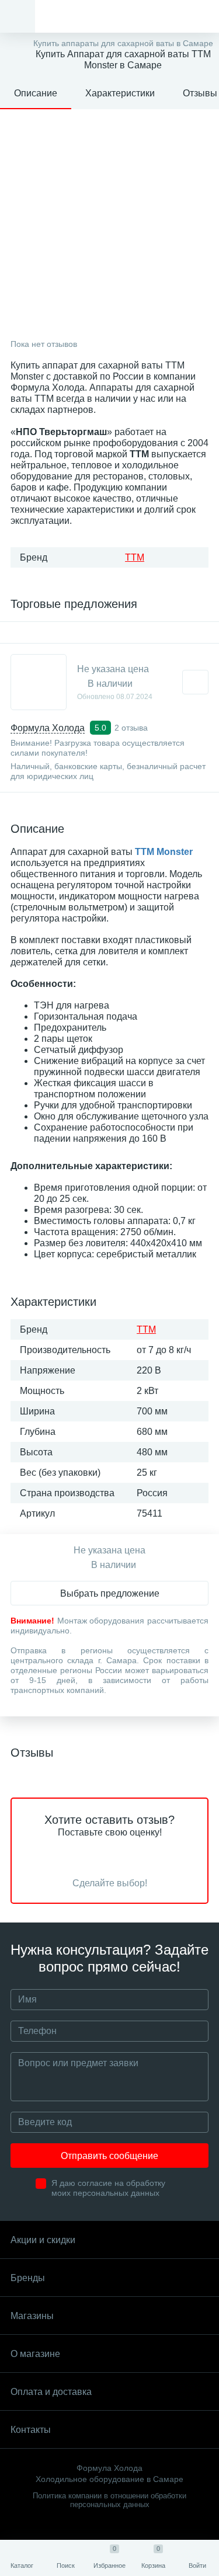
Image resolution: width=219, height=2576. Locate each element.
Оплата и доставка (51, 2392)
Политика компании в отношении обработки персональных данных (109, 2500)
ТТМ (135, 557)
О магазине (35, 2354)
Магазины (32, 2316)
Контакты (31, 2430)
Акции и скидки (43, 2240)
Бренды (28, 2278)
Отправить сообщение (109, 2156)
